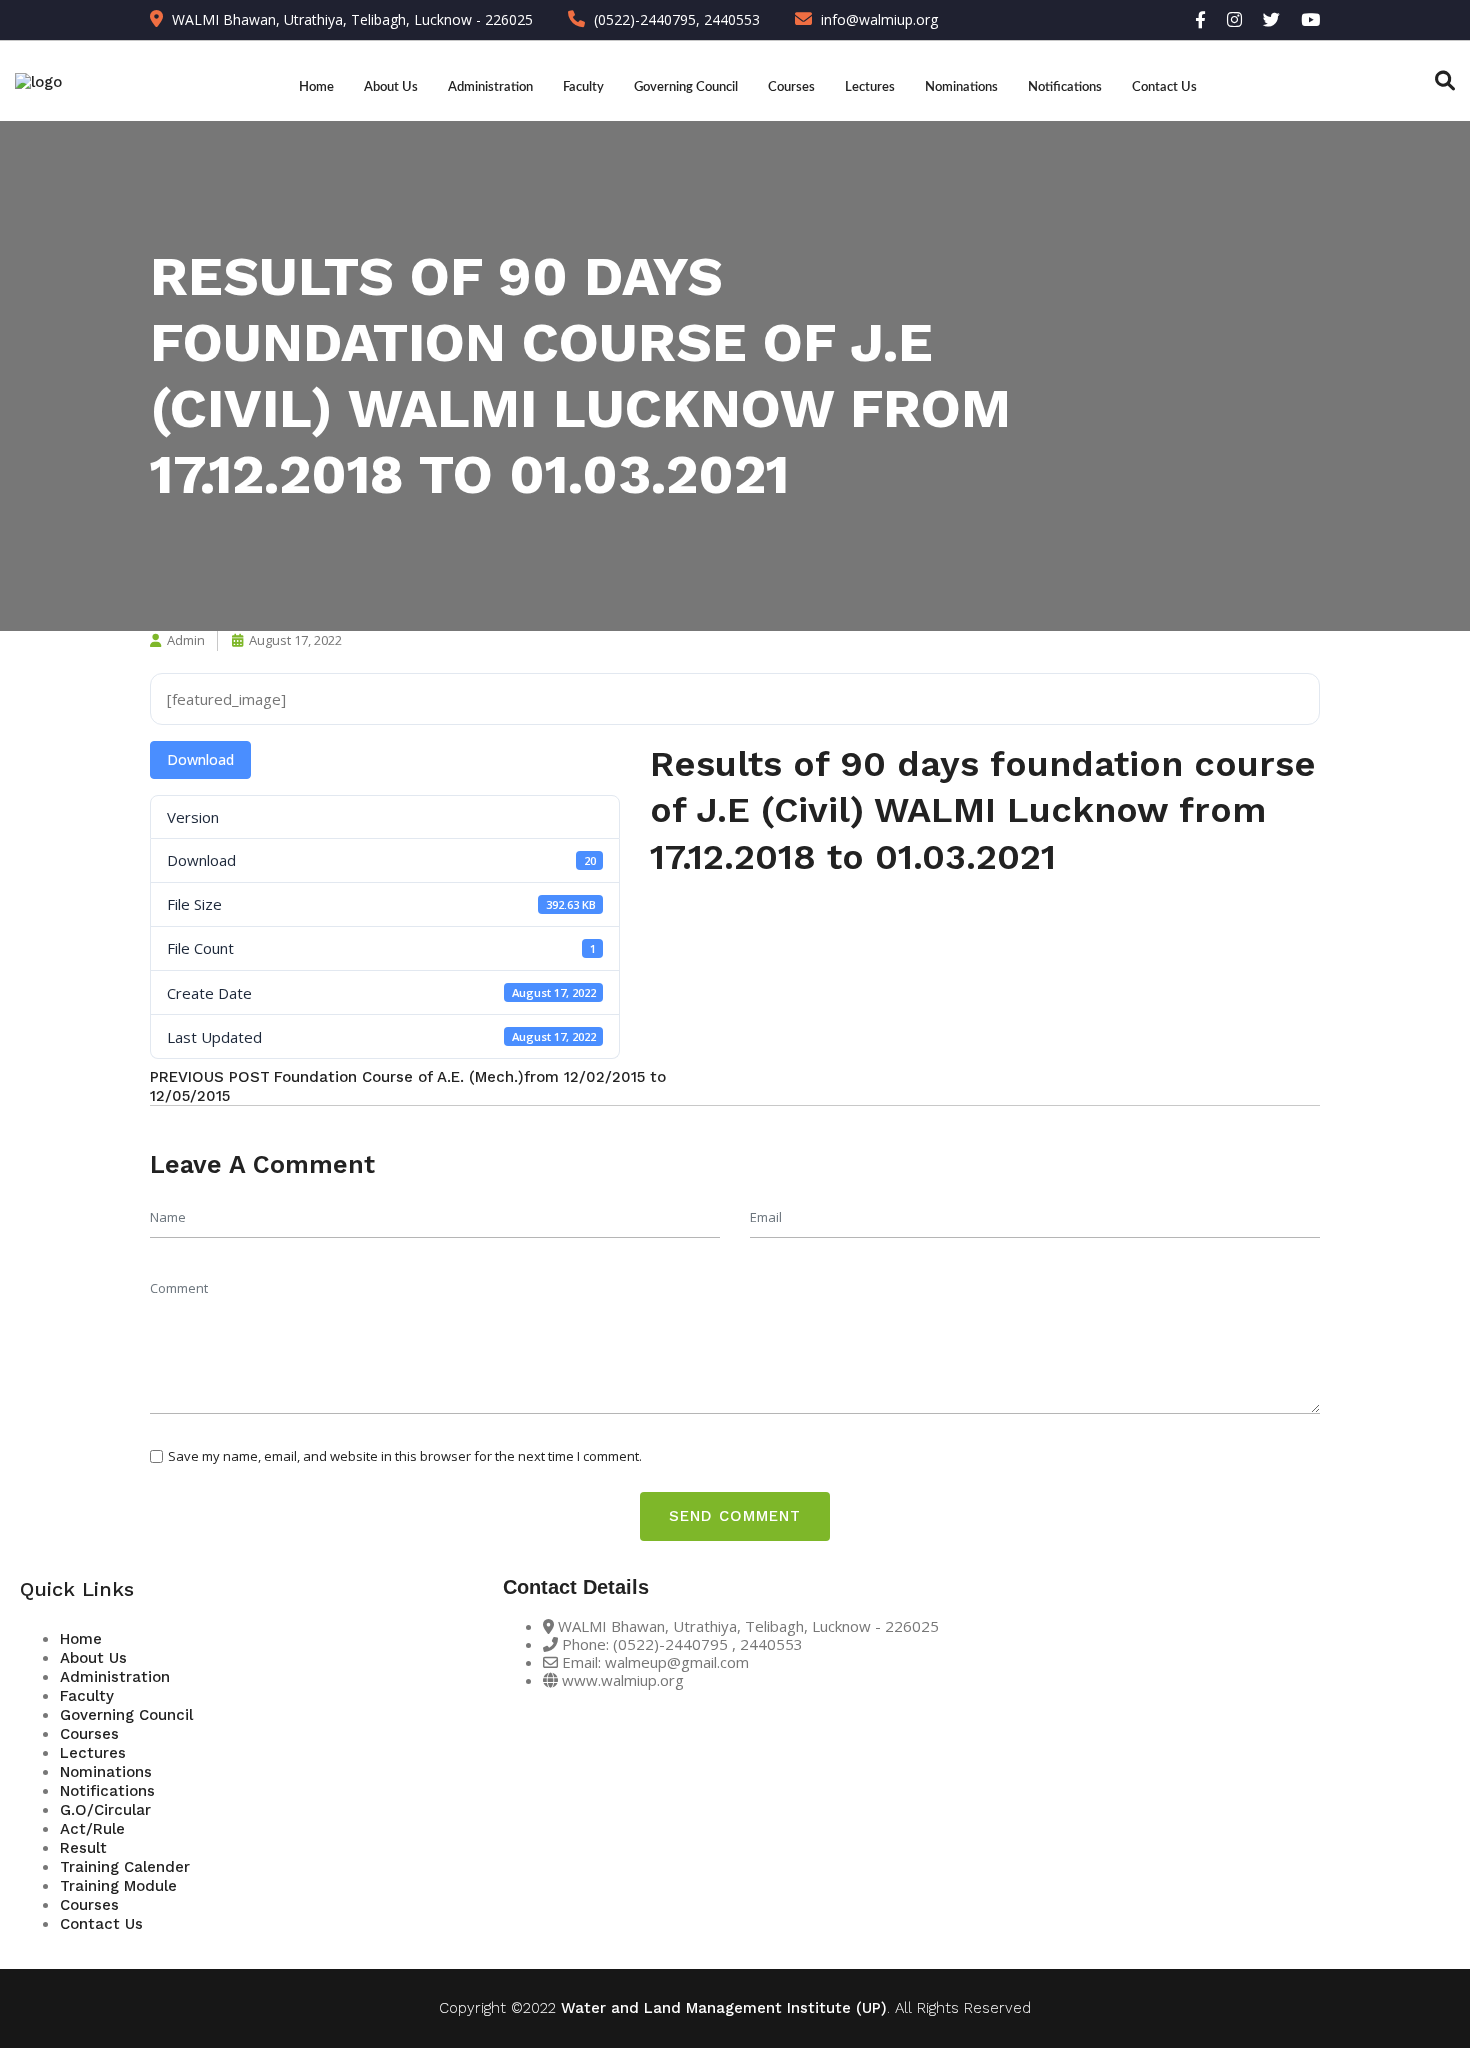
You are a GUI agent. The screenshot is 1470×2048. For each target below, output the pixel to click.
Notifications (1065, 87)
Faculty (583, 87)
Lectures (870, 87)
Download (200, 759)
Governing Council (686, 87)
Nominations (961, 87)
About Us (391, 87)
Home (316, 87)
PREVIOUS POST (210, 1077)
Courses (791, 87)
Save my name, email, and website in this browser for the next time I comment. (405, 1456)
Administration (490, 87)
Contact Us (1164, 87)
